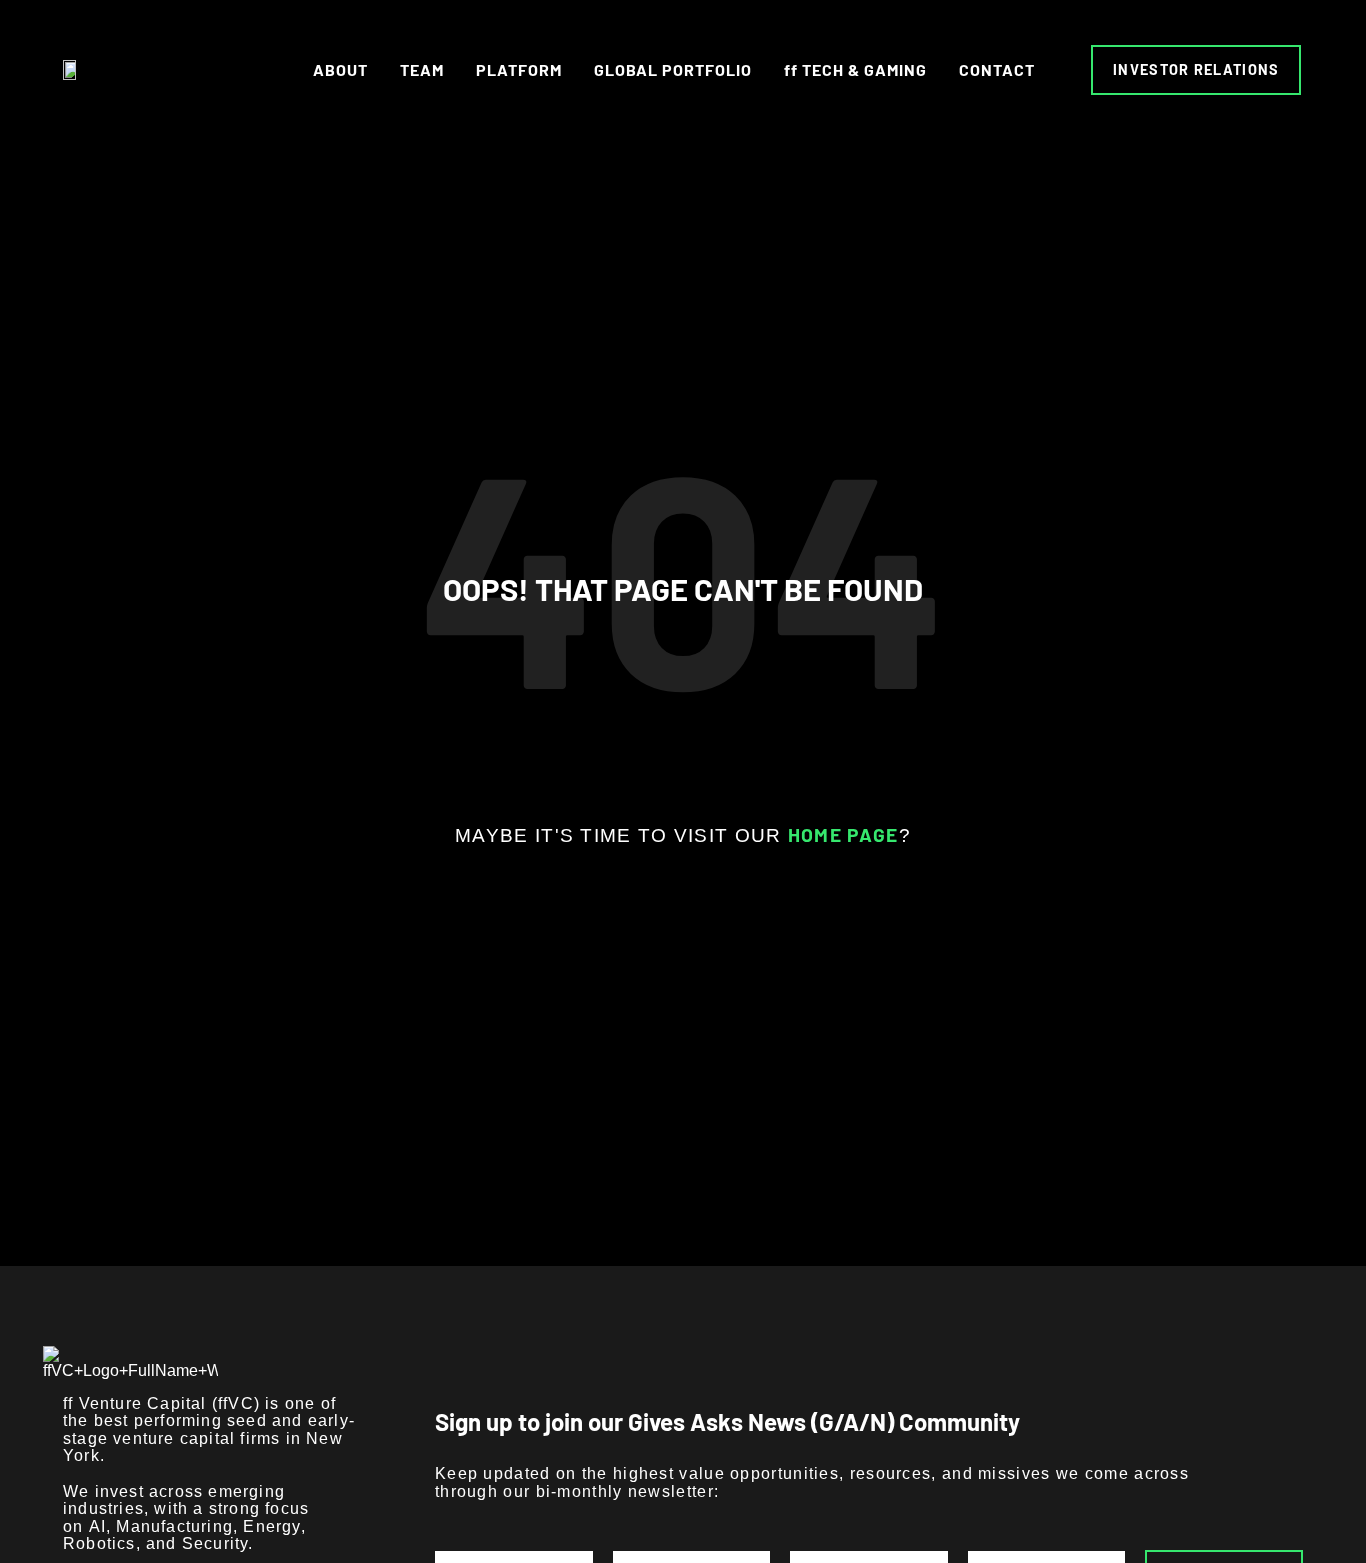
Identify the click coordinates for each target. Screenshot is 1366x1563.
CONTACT (997, 69)
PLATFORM (519, 69)
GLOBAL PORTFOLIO (673, 69)
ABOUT (340, 69)
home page (843, 834)
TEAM (422, 69)
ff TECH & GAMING (855, 69)
